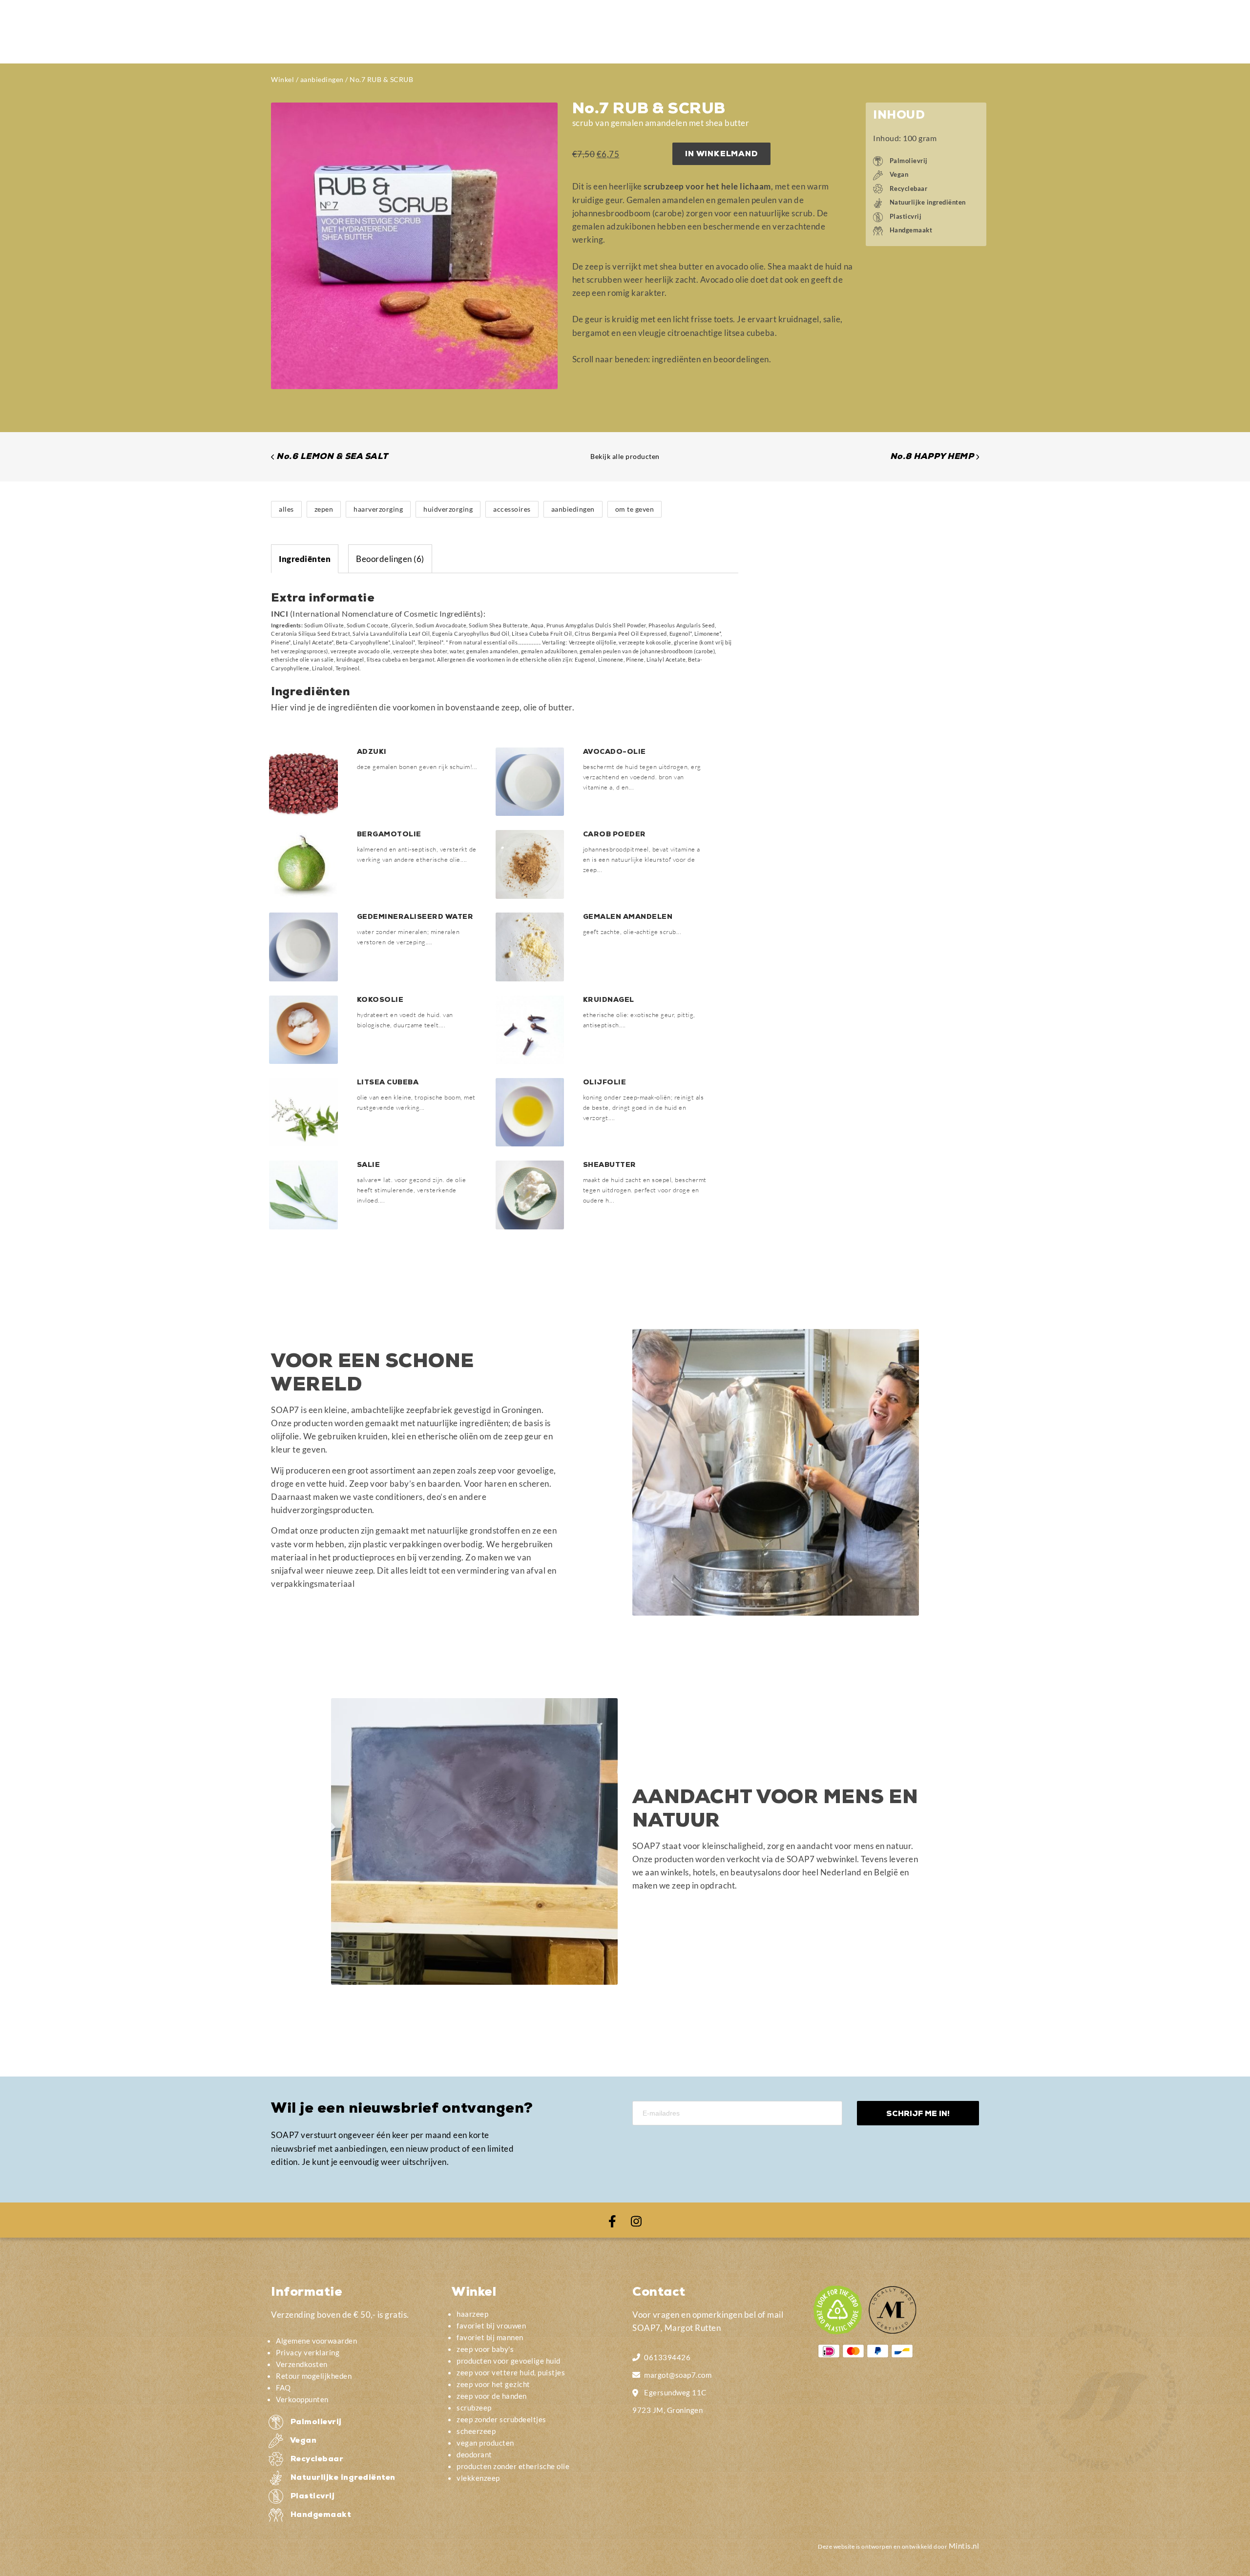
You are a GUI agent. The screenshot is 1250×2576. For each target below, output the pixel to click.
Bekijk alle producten (625, 456)
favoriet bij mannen (490, 2337)
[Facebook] (612, 2220)
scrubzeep (474, 2408)
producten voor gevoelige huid (509, 2361)
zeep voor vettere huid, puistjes (511, 2372)
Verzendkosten (302, 2364)
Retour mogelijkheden (314, 2376)
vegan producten (485, 2443)
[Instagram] (636, 2220)
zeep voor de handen (492, 2396)
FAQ (283, 2388)
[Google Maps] (636, 2391)
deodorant (474, 2454)
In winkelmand (721, 155)
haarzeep (472, 2314)
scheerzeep (476, 2431)
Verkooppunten (302, 2399)
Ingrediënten (305, 559)
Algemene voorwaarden (316, 2341)
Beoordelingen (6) (390, 559)
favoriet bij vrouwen (491, 2326)
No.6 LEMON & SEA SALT (332, 457)
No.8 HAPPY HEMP (932, 457)
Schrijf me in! (918, 2114)
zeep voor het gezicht (493, 2384)
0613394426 (667, 2357)
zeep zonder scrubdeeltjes (501, 2419)
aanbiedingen (322, 79)
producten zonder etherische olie (513, 2466)
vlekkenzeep (478, 2478)
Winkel (282, 79)
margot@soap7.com (678, 2375)
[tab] (305, 559)
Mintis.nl (964, 2546)
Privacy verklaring (308, 2352)
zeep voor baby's (485, 2349)
